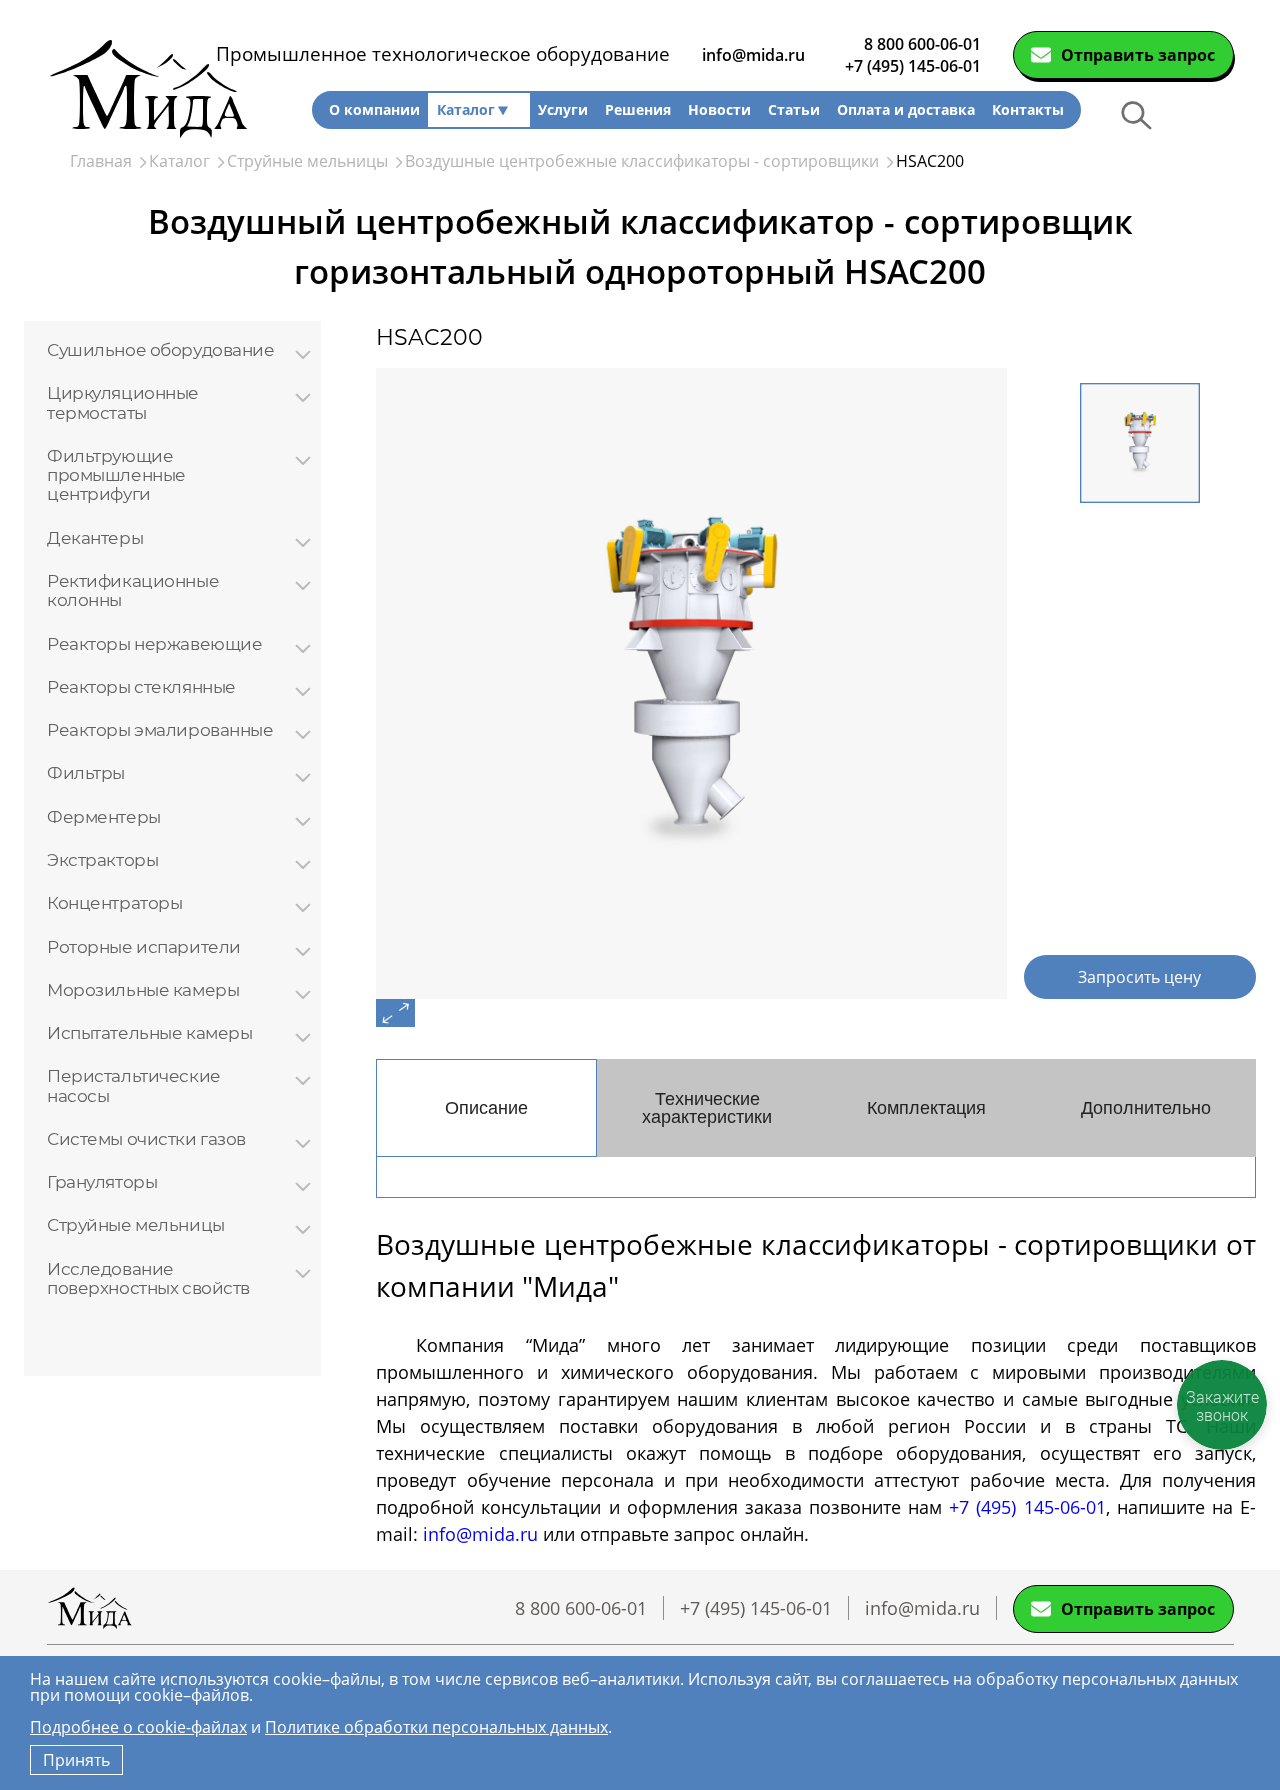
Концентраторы (114, 902)
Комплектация (926, 1108)
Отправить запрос (1138, 55)
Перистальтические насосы (134, 1085)
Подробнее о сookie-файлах (138, 1727)
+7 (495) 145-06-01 (913, 66)
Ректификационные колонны (133, 590)
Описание (486, 1108)
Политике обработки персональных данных (436, 1727)
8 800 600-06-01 (922, 44)
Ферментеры (104, 816)
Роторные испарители (144, 946)
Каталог (466, 109)
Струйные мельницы (136, 1224)
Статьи (794, 109)
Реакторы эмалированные (160, 729)
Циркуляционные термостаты (123, 402)
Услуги (563, 109)
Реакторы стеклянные (141, 686)
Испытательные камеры (149, 1032)
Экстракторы (102, 859)
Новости (719, 109)
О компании (374, 109)
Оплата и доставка (906, 109)
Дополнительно (1146, 1108)
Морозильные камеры (143, 989)
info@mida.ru (753, 55)
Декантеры (95, 537)
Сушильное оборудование (161, 349)
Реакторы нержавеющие (154, 643)
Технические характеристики (707, 1108)
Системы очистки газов (146, 1138)
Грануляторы (102, 1181)
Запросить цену (1139, 977)
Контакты (1028, 109)
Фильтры (86, 772)
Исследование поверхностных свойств (148, 1278)
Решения (638, 109)
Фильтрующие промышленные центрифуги (116, 475)
